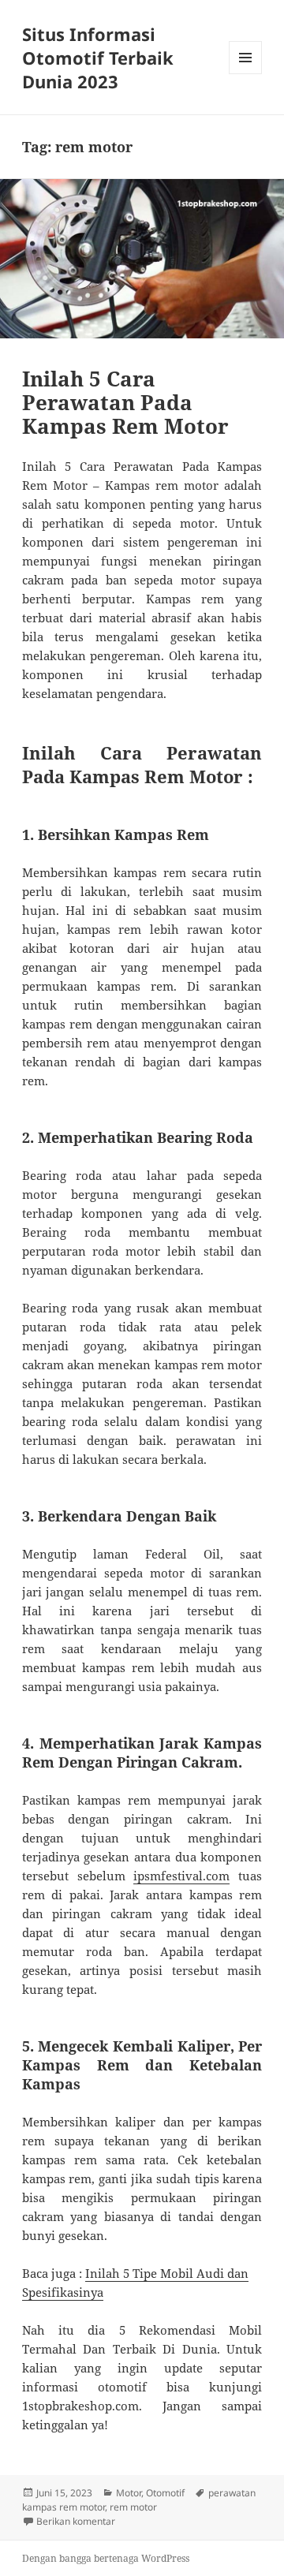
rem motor (133, 2507)
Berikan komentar (76, 2521)
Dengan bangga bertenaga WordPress (106, 2558)
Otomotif (165, 2493)
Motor (129, 2493)
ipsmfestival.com (181, 1876)
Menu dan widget (246, 74)
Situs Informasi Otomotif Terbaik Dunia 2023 (98, 58)
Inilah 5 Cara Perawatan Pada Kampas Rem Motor (125, 402)
